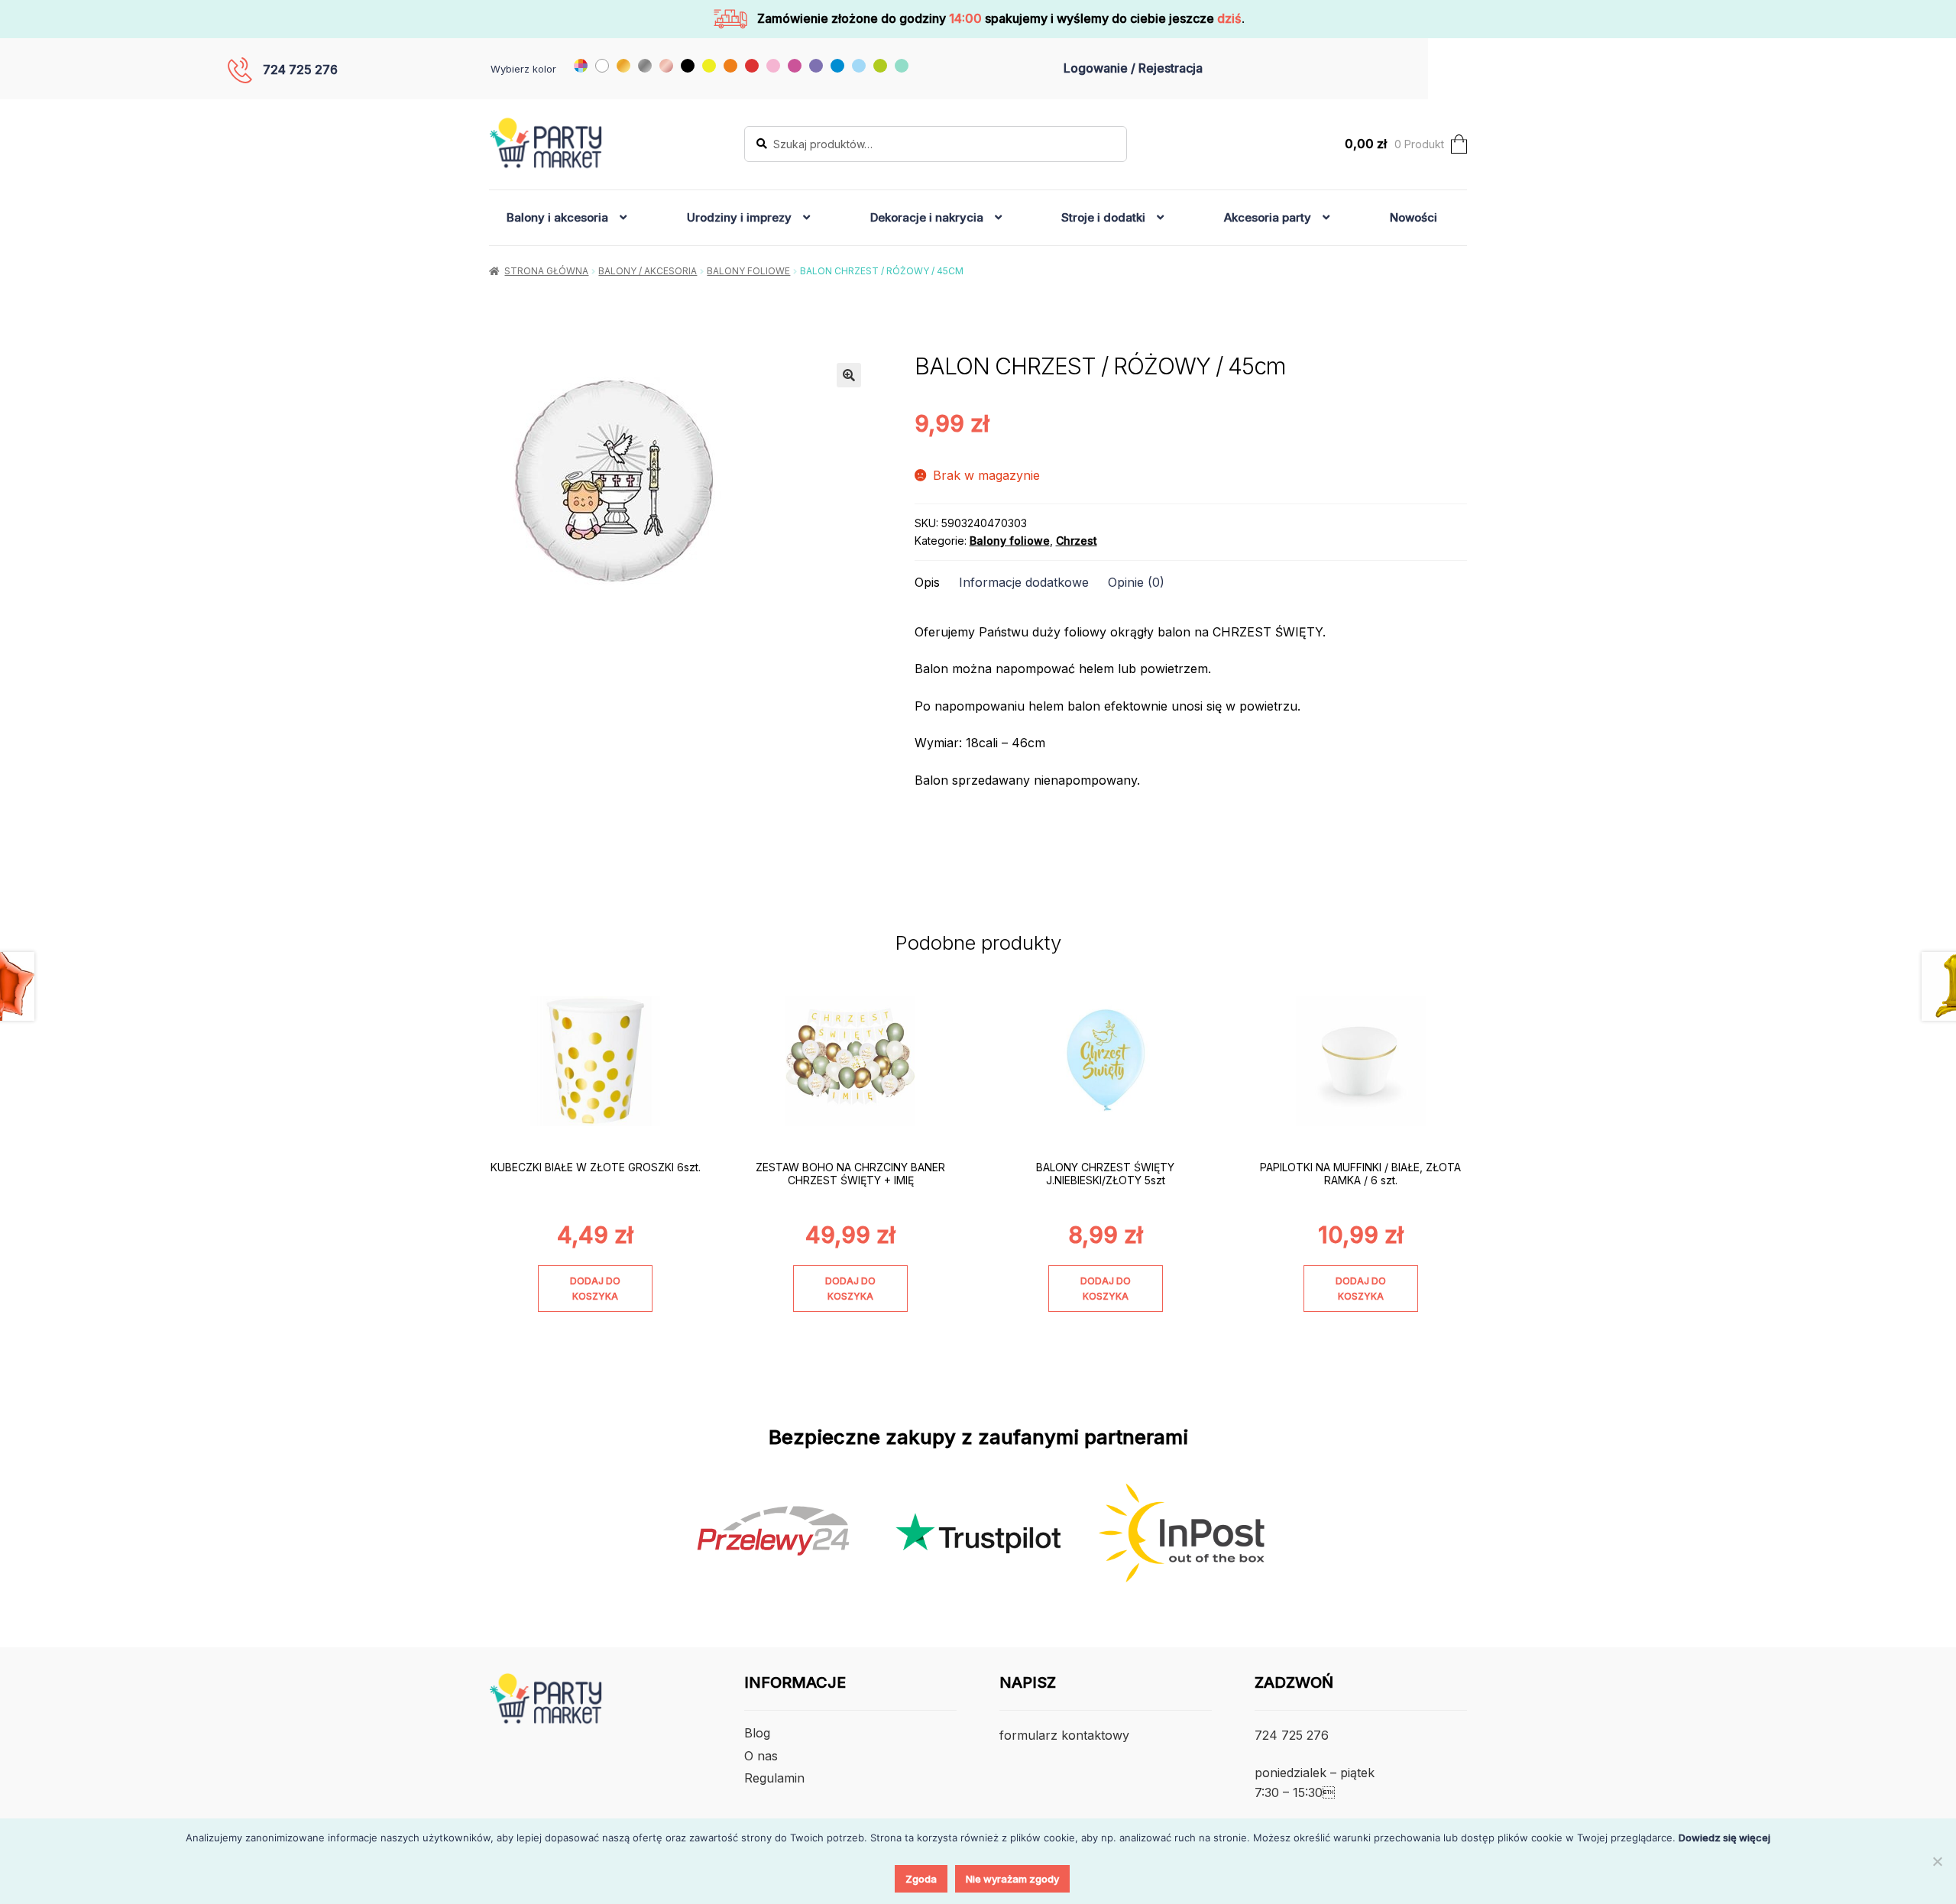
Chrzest (1077, 541)
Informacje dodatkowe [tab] (1024, 582)
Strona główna (546, 271)
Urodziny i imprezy (739, 217)
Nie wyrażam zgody (1012, 1879)
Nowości (1414, 217)
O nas (761, 1756)
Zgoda (921, 1879)
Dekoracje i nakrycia (927, 217)
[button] (849, 375)
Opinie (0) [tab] (1136, 582)
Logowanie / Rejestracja (1133, 68)
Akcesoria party (1268, 217)
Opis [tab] (927, 582)
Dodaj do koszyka (595, 1288)
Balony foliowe (748, 271)
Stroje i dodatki (1103, 217)
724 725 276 (300, 70)
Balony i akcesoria (557, 217)
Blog (757, 1733)
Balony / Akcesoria (648, 271)
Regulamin (774, 1778)
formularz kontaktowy (1064, 1735)
